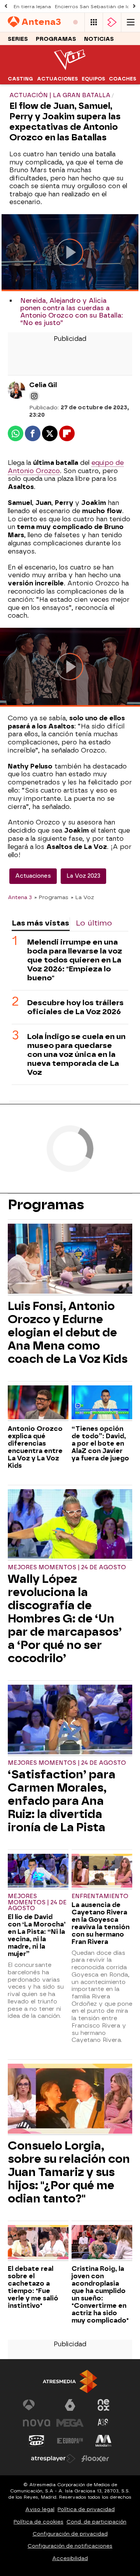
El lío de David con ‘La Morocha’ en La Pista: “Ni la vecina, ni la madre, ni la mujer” (37, 1935)
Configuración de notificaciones (70, 2546)
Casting (20, 79)
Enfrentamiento (100, 1896)
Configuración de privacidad (70, 2534)
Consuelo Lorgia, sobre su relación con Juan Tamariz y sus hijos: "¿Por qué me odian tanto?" (69, 2172)
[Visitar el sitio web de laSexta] (70, 2405)
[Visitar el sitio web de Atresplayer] (53, 2459)
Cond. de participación (96, 2522)
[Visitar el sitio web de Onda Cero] (37, 2441)
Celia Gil (43, 385)
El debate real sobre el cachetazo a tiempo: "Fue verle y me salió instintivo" (33, 2287)
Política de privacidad (86, 2509)
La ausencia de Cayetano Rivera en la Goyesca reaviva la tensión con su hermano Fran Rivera (101, 1923)
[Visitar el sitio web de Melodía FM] (103, 2441)
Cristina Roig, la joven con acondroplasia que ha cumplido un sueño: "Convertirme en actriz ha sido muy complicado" (100, 2295)
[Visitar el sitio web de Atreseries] (103, 2423)
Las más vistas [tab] (40, 923)
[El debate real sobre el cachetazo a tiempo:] (38, 2243)
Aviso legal (40, 2509)
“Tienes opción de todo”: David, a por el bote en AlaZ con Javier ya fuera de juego (100, 1443)
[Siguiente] (134, 6)
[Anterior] (6, 6)
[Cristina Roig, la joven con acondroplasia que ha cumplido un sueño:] (102, 2243)
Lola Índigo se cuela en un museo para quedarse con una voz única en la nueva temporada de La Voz (76, 1054)
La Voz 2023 (83, 876)
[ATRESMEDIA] (70, 2381)
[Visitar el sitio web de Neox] (103, 2405)
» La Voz (82, 897)
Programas (56, 39)
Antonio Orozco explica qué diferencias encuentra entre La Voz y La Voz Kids (35, 1447)
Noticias (99, 39)
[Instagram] (34, 396)
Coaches (122, 79)
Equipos (93, 79)
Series (18, 39)
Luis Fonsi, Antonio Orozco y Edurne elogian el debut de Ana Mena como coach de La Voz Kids (68, 1333)
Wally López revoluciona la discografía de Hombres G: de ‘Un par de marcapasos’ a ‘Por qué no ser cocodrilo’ (65, 1619)
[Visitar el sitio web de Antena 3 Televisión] (37, 2405)
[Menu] (131, 22)
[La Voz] (70, 68)
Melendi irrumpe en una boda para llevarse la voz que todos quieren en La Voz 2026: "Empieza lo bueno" (75, 960)
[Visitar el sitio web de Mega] (70, 2423)
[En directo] (75, 22)
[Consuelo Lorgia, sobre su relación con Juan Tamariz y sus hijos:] (70, 2099)
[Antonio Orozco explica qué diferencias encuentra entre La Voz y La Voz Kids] (38, 1403)
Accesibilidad (70, 2558)
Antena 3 (20, 897)
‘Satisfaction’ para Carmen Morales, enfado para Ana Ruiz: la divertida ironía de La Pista (62, 1801)
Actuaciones (57, 79)
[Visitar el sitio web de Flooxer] (95, 2459)
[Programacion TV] (94, 22)
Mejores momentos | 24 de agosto (67, 1567)
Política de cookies (38, 2522)
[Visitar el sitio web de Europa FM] (70, 2441)
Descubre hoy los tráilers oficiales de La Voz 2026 (75, 1007)
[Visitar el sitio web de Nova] (37, 2423)
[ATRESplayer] (112, 22)
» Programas (51, 897)
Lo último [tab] (94, 923)
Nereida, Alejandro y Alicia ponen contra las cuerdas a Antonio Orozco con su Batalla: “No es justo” (72, 312)
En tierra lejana (32, 7)
